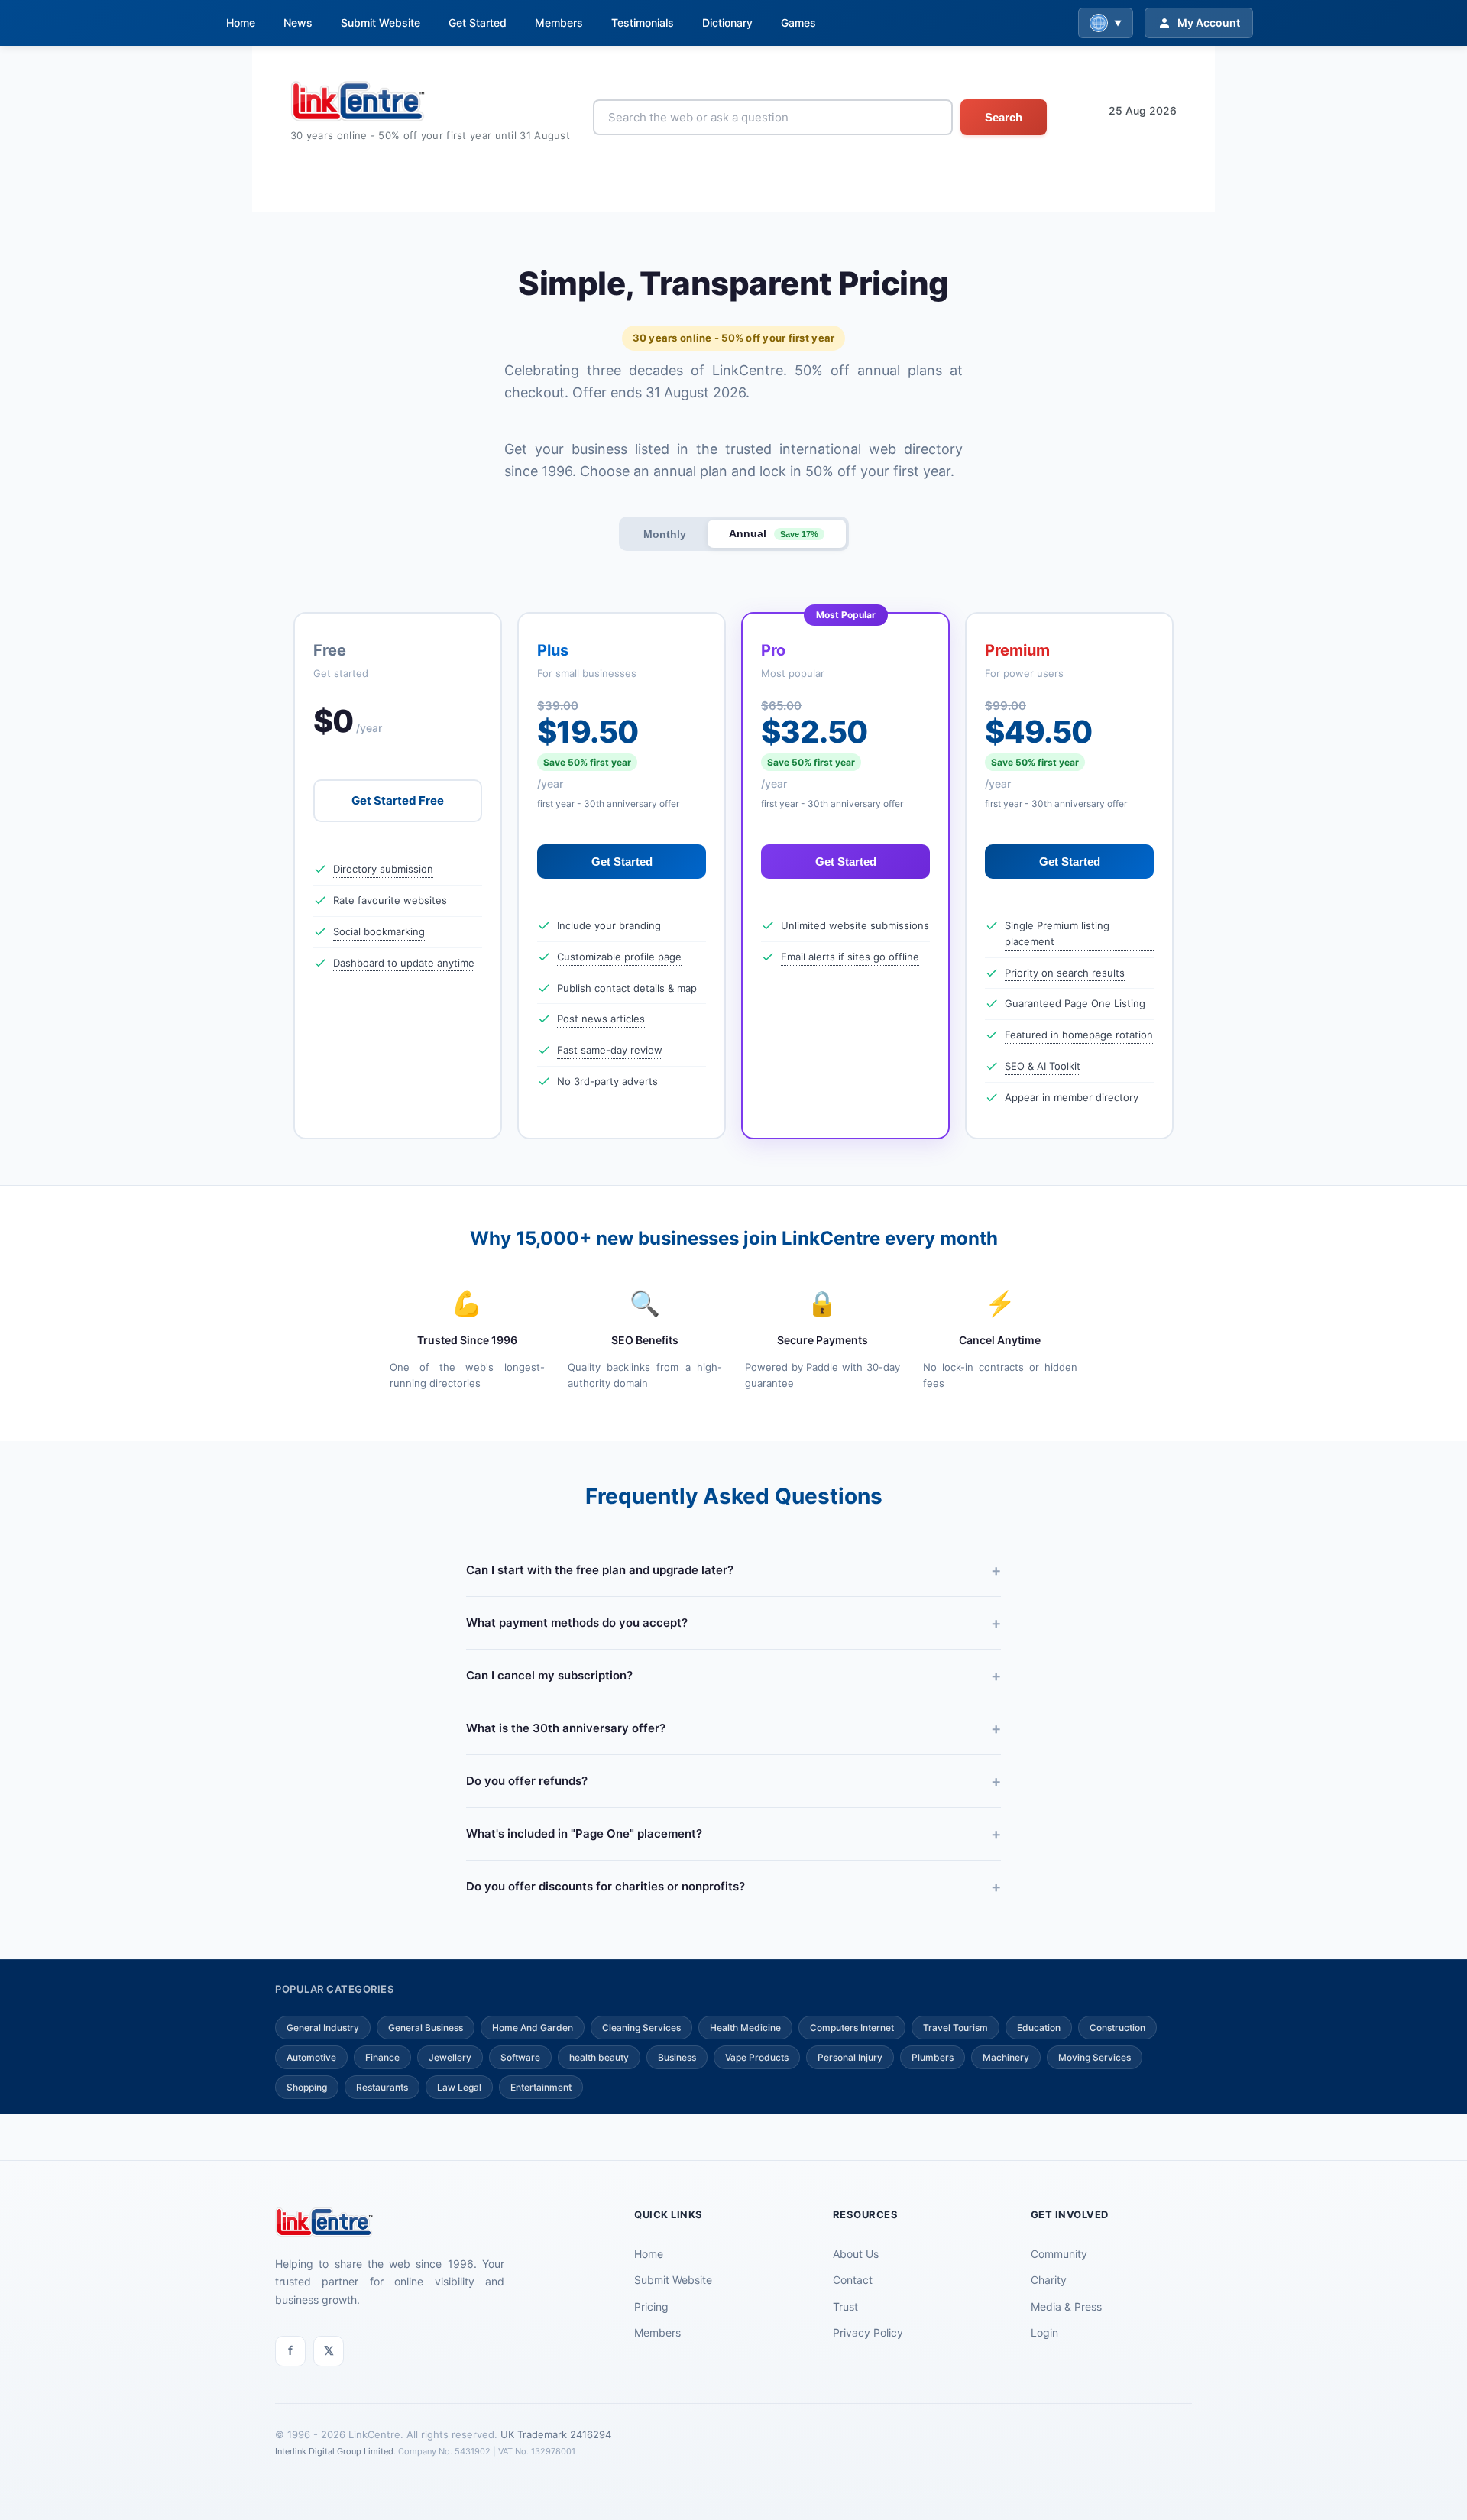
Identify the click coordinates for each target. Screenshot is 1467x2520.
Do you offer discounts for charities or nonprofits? (606, 1886)
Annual (774, 533)
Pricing (651, 2306)
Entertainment (541, 2087)
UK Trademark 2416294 (556, 2434)
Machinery (1006, 2057)
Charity (1049, 2280)
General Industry (323, 2028)
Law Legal (459, 2087)
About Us (856, 2254)
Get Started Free (398, 800)
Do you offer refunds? (527, 1781)
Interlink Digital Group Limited (334, 2451)
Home (241, 23)
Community (1059, 2254)
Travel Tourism (955, 2028)
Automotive (311, 2057)
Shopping (307, 2087)
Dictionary (727, 23)
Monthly (665, 534)
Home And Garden (533, 2028)
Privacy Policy (868, 2332)
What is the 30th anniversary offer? (566, 1728)
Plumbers (933, 2057)
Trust (845, 2306)
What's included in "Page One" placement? (584, 1833)
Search (1004, 117)
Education (1039, 2028)
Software (520, 2057)
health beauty (599, 2057)
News (298, 23)
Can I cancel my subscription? (549, 1675)
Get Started (478, 23)
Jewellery (450, 2057)
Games (798, 23)
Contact (853, 2280)
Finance (382, 2057)
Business (677, 2057)
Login (1044, 2332)
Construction (1117, 2028)
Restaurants (382, 2087)
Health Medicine (745, 2028)
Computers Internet (852, 2028)
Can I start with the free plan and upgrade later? (600, 1570)
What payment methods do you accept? (577, 1623)
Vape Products (757, 2057)
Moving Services (1095, 2057)
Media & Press (1066, 2306)
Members (559, 23)
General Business (426, 2028)
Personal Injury (850, 2057)
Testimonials (643, 23)
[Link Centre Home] (430, 101)
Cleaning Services (641, 2028)
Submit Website (381, 23)
